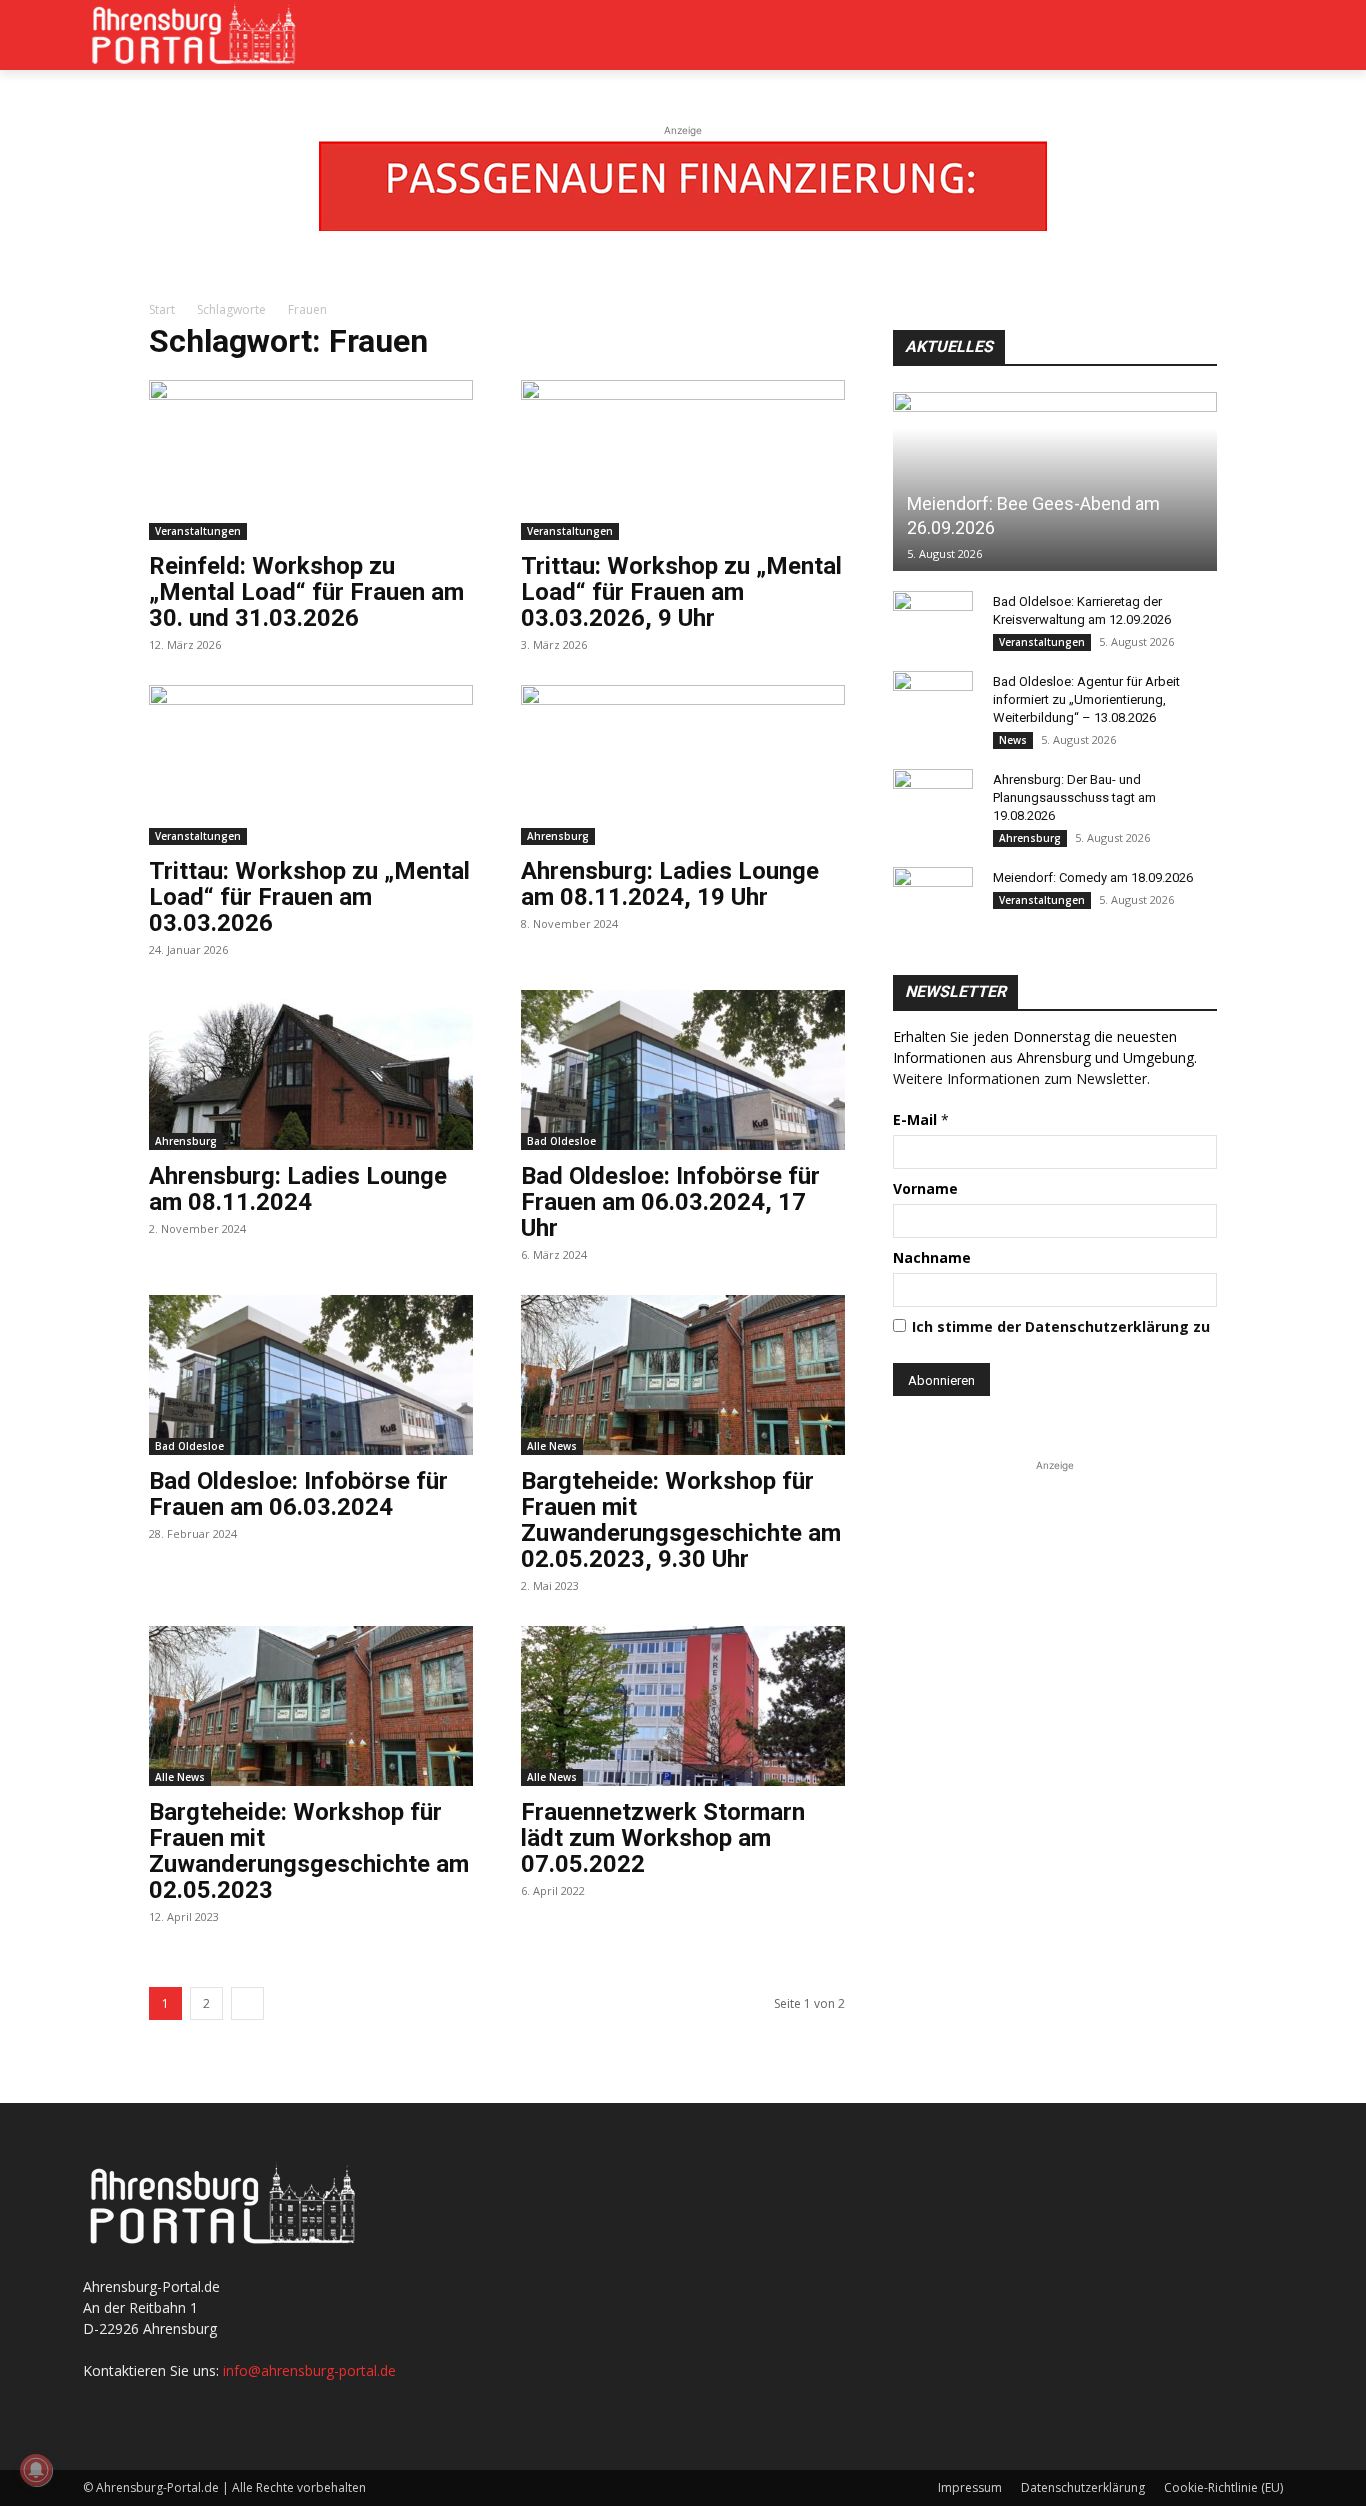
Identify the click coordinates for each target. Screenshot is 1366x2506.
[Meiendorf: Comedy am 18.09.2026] (933, 897)
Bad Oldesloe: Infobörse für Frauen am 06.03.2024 (298, 1494)
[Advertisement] (1055, 1601)
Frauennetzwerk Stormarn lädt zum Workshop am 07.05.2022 (663, 1838)
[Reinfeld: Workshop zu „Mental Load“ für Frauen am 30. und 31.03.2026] (311, 460)
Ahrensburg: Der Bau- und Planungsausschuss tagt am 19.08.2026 (1074, 797)
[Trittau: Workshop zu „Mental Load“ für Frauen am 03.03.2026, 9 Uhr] (683, 460)
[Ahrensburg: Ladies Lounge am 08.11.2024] (311, 1070)
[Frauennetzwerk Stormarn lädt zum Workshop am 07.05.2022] (683, 1706)
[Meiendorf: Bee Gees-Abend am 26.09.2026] (1055, 481)
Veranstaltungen (198, 531)
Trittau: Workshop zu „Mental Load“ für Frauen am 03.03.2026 (309, 897)
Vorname (925, 1188)
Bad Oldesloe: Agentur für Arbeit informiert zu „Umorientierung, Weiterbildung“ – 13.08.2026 (1086, 699)
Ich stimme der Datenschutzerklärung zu (1061, 1326)
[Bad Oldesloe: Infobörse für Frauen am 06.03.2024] (311, 1375)
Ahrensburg (558, 836)
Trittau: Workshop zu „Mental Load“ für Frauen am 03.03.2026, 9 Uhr (681, 592)
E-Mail (921, 1119)
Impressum (970, 2487)
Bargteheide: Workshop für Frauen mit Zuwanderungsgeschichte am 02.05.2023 (309, 1851)
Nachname (932, 1257)
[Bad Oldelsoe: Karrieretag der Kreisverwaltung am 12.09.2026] (933, 621)
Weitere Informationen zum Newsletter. (1021, 1078)
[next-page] (247, 2003)
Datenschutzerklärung (1083, 2487)
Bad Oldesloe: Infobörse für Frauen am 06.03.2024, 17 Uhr (670, 1202)
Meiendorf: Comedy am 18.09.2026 (1093, 877)
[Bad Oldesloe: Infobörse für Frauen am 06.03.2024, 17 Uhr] (683, 1070)
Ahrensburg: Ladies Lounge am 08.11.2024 (298, 1189)
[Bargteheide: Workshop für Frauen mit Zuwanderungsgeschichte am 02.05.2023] (311, 1706)
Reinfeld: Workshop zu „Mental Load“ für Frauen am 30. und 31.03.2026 (306, 592)
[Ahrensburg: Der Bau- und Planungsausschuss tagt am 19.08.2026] (933, 799)
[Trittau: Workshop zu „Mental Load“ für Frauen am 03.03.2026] (311, 765)
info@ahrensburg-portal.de (309, 2370)
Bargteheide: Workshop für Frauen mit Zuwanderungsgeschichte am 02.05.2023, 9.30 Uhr (681, 1520)
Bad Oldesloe (561, 1141)
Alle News (552, 1446)
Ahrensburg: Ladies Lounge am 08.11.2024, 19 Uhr (670, 884)
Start (162, 309)
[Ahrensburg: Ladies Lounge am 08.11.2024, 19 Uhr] (683, 765)
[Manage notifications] (36, 2470)
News (1013, 740)
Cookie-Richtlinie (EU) (1223, 2487)
